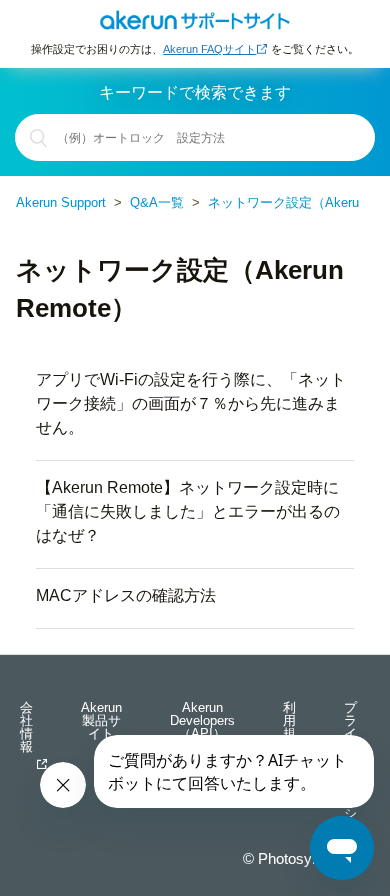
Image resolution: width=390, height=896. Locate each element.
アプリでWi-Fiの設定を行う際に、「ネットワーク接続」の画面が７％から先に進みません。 (191, 403)
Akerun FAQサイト (209, 49)
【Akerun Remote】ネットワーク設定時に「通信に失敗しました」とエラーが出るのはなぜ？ (188, 511)
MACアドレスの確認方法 (126, 595)
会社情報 (26, 728)
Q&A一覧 (157, 202)
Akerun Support (61, 202)
